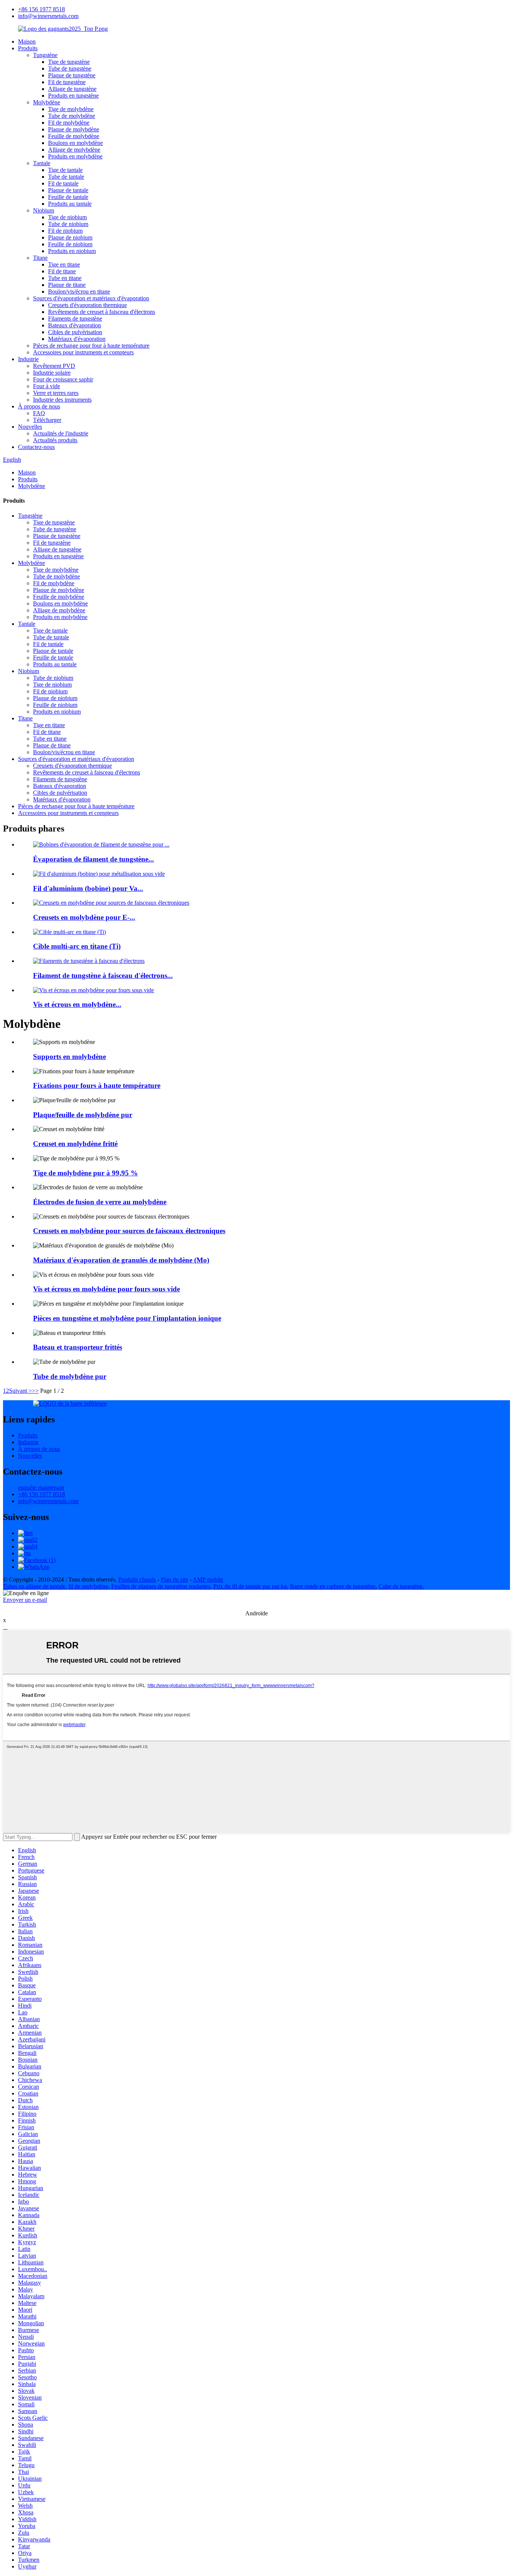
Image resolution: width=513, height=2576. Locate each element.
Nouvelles (30, 427)
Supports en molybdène (69, 1057)
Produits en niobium (72, 251)
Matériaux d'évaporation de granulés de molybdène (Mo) (121, 1260)
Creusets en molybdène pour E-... (84, 917)
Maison (27, 41)
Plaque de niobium (70, 237)
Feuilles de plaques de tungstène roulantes (161, 1586)
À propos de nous (39, 406)
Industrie (28, 359)
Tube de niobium (68, 224)
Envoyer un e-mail (25, 1600)
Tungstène (45, 55)
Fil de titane (62, 271)
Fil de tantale (63, 183)
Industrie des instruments (62, 400)
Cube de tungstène (401, 1586)
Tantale (42, 163)
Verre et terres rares (56, 393)
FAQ (39, 413)
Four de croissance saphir (63, 379)
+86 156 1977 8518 (41, 9)
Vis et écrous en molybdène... (77, 1004)
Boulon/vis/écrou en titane (79, 291)
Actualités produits (55, 440)
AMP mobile (208, 1579)
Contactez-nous (36, 447)
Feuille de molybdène (74, 136)
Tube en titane (65, 278)
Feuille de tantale (68, 197)
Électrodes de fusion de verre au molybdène (100, 1202)
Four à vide (47, 386)
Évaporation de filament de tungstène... (94, 859)
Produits (28, 48)
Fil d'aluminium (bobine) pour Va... (88, 888)
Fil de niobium (65, 231)
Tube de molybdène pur (70, 1376)
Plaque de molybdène (74, 129)
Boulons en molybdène (75, 143)
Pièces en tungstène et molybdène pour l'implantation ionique (127, 1318)
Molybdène (47, 102)
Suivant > (20, 1391)
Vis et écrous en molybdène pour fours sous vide (106, 1289)
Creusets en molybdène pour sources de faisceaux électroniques (129, 1231)
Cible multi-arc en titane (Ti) (77, 946)
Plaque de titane (67, 285)
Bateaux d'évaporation (75, 325)
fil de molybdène (88, 1586)
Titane (40, 258)
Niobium (44, 210)
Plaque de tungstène (72, 75)
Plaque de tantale (68, 190)
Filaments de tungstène (75, 319)
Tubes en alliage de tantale (34, 1586)
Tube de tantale (66, 177)
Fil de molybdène (69, 123)
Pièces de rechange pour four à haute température (91, 346)
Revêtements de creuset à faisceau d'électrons (102, 312)
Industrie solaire (52, 373)
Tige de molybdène (71, 109)
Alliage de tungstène (72, 89)
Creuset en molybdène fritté (75, 1144)
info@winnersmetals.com (48, 16)
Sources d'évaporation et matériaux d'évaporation (91, 298)
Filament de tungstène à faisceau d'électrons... (103, 975)
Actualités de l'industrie (61, 433)
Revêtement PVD (54, 366)
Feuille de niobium (70, 244)
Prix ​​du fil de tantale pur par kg (250, 1586)
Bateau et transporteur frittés (78, 1347)
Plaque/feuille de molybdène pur (83, 1115)
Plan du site (174, 1579)
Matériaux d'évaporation (77, 339)
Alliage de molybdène (74, 150)
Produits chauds (137, 1579)
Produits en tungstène (73, 96)
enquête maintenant (41, 1488)
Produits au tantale (70, 204)
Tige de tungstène (69, 62)
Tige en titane (64, 264)
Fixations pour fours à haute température (97, 1085)
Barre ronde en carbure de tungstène (333, 1586)
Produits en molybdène (75, 156)
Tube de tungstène (70, 69)
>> (35, 1391)
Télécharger (47, 420)
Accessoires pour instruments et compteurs (83, 352)
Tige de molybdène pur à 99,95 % (85, 1173)
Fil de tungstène (67, 82)
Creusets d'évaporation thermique (88, 305)
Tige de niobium (67, 217)
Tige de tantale (65, 170)
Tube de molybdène (72, 116)
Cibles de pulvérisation (75, 332)
